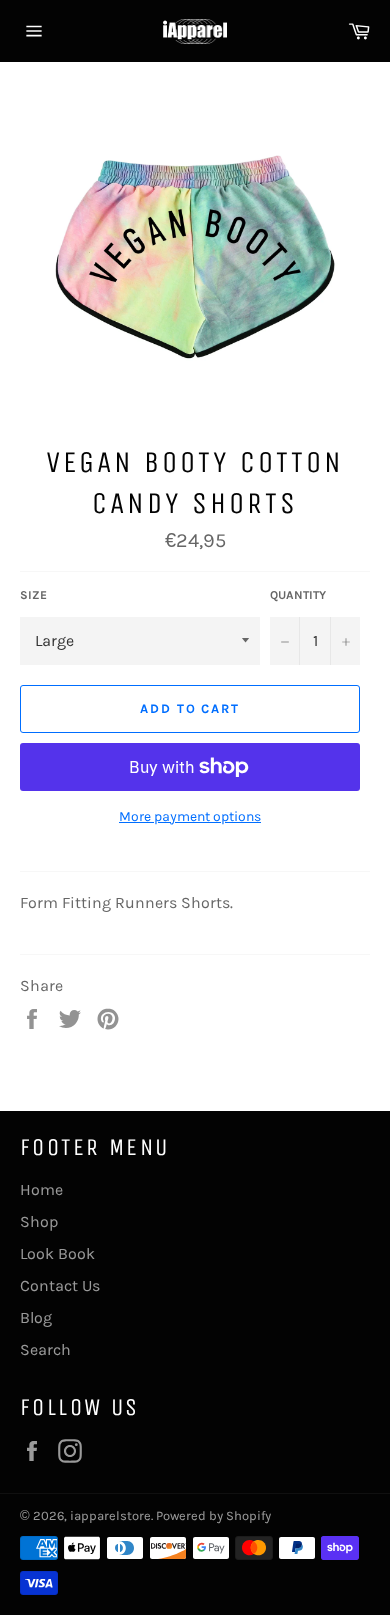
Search (45, 1349)
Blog (36, 1317)
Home (41, 1189)
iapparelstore (110, 1515)
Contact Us (60, 1285)
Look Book (57, 1253)
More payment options (190, 816)
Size (33, 595)
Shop (39, 1221)
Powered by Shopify (213, 1515)
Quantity (298, 595)
